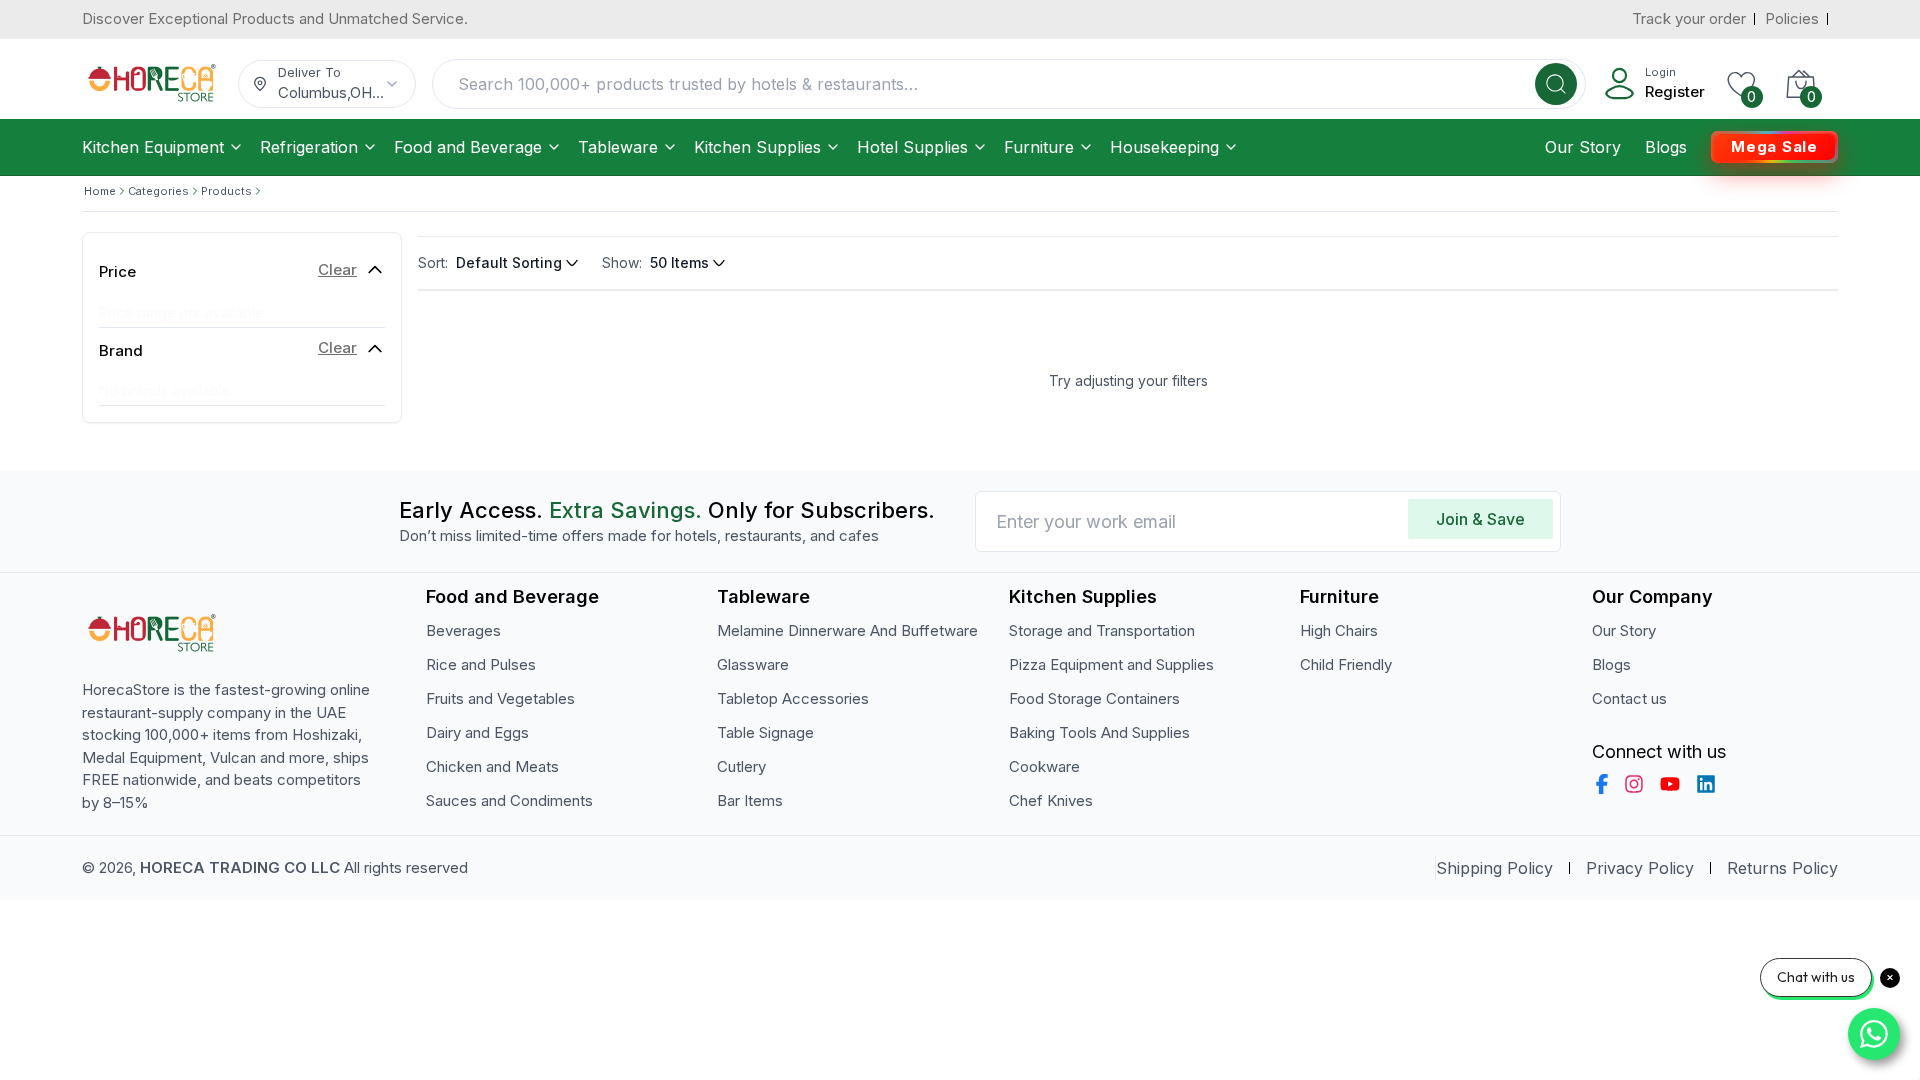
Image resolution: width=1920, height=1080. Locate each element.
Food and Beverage (468, 147)
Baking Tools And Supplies (1099, 732)
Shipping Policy (1494, 868)
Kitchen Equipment (153, 147)
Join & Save (1480, 519)
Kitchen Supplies (757, 147)
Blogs (1666, 147)
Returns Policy (1782, 868)
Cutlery (741, 766)
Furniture (1039, 147)
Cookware (1044, 766)
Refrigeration (309, 147)
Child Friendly (1346, 664)
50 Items (679, 262)
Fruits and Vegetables (500, 698)
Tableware (618, 147)
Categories (158, 191)
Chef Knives (1051, 800)
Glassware (753, 664)
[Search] (1556, 84)
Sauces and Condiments (509, 800)
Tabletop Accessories (793, 698)
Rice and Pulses (481, 664)
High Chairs (1339, 630)
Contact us (1629, 698)
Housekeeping (1164, 147)
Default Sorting (509, 262)
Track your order (1689, 18)
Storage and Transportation (1102, 630)
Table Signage (765, 732)
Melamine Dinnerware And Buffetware (847, 630)
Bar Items (750, 800)
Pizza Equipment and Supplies (1111, 664)
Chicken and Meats (492, 766)
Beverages (463, 630)
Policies (1792, 18)
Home (100, 191)
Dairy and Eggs (477, 732)
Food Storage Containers (1094, 698)
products (226, 191)
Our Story (1583, 147)
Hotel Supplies (912, 147)
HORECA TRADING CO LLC (240, 867)
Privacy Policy (1640, 868)
